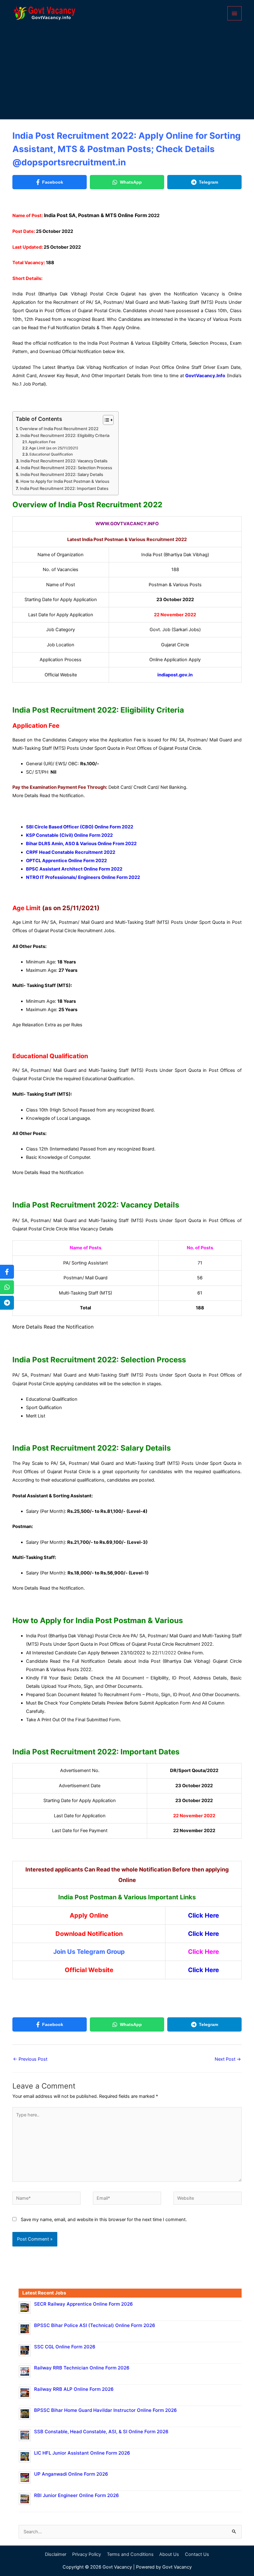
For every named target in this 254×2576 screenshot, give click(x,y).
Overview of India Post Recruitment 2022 (59, 429)
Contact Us (197, 2554)
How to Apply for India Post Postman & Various (65, 481)
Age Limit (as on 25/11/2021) (54, 448)
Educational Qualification (51, 454)
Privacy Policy (87, 2554)
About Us (169, 2554)
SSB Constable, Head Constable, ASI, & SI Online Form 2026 (101, 2432)
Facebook (53, 182)
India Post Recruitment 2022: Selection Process (66, 468)
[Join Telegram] (7, 1303)
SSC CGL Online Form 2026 (65, 2347)
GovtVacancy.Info (205, 376)
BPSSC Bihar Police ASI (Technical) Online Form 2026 (95, 2325)
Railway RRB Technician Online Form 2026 (82, 2368)
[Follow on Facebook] (7, 1272)
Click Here (204, 1934)
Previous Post (30, 2059)
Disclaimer (56, 2554)
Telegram (208, 182)
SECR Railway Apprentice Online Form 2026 (83, 2304)
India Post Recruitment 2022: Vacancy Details (64, 461)
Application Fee (42, 442)
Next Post (228, 2059)
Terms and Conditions (130, 2554)
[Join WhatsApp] (7, 1287)
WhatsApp (131, 182)
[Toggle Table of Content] (105, 420)
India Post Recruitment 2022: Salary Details (62, 474)
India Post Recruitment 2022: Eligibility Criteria (65, 435)
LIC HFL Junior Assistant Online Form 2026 (82, 2453)
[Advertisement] (127, 72)
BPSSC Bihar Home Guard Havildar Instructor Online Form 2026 (105, 2410)
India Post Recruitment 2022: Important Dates (64, 488)
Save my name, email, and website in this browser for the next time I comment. (104, 2220)
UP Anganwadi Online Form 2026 (71, 2474)
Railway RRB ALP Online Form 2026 (74, 2389)
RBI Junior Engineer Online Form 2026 (77, 2495)
